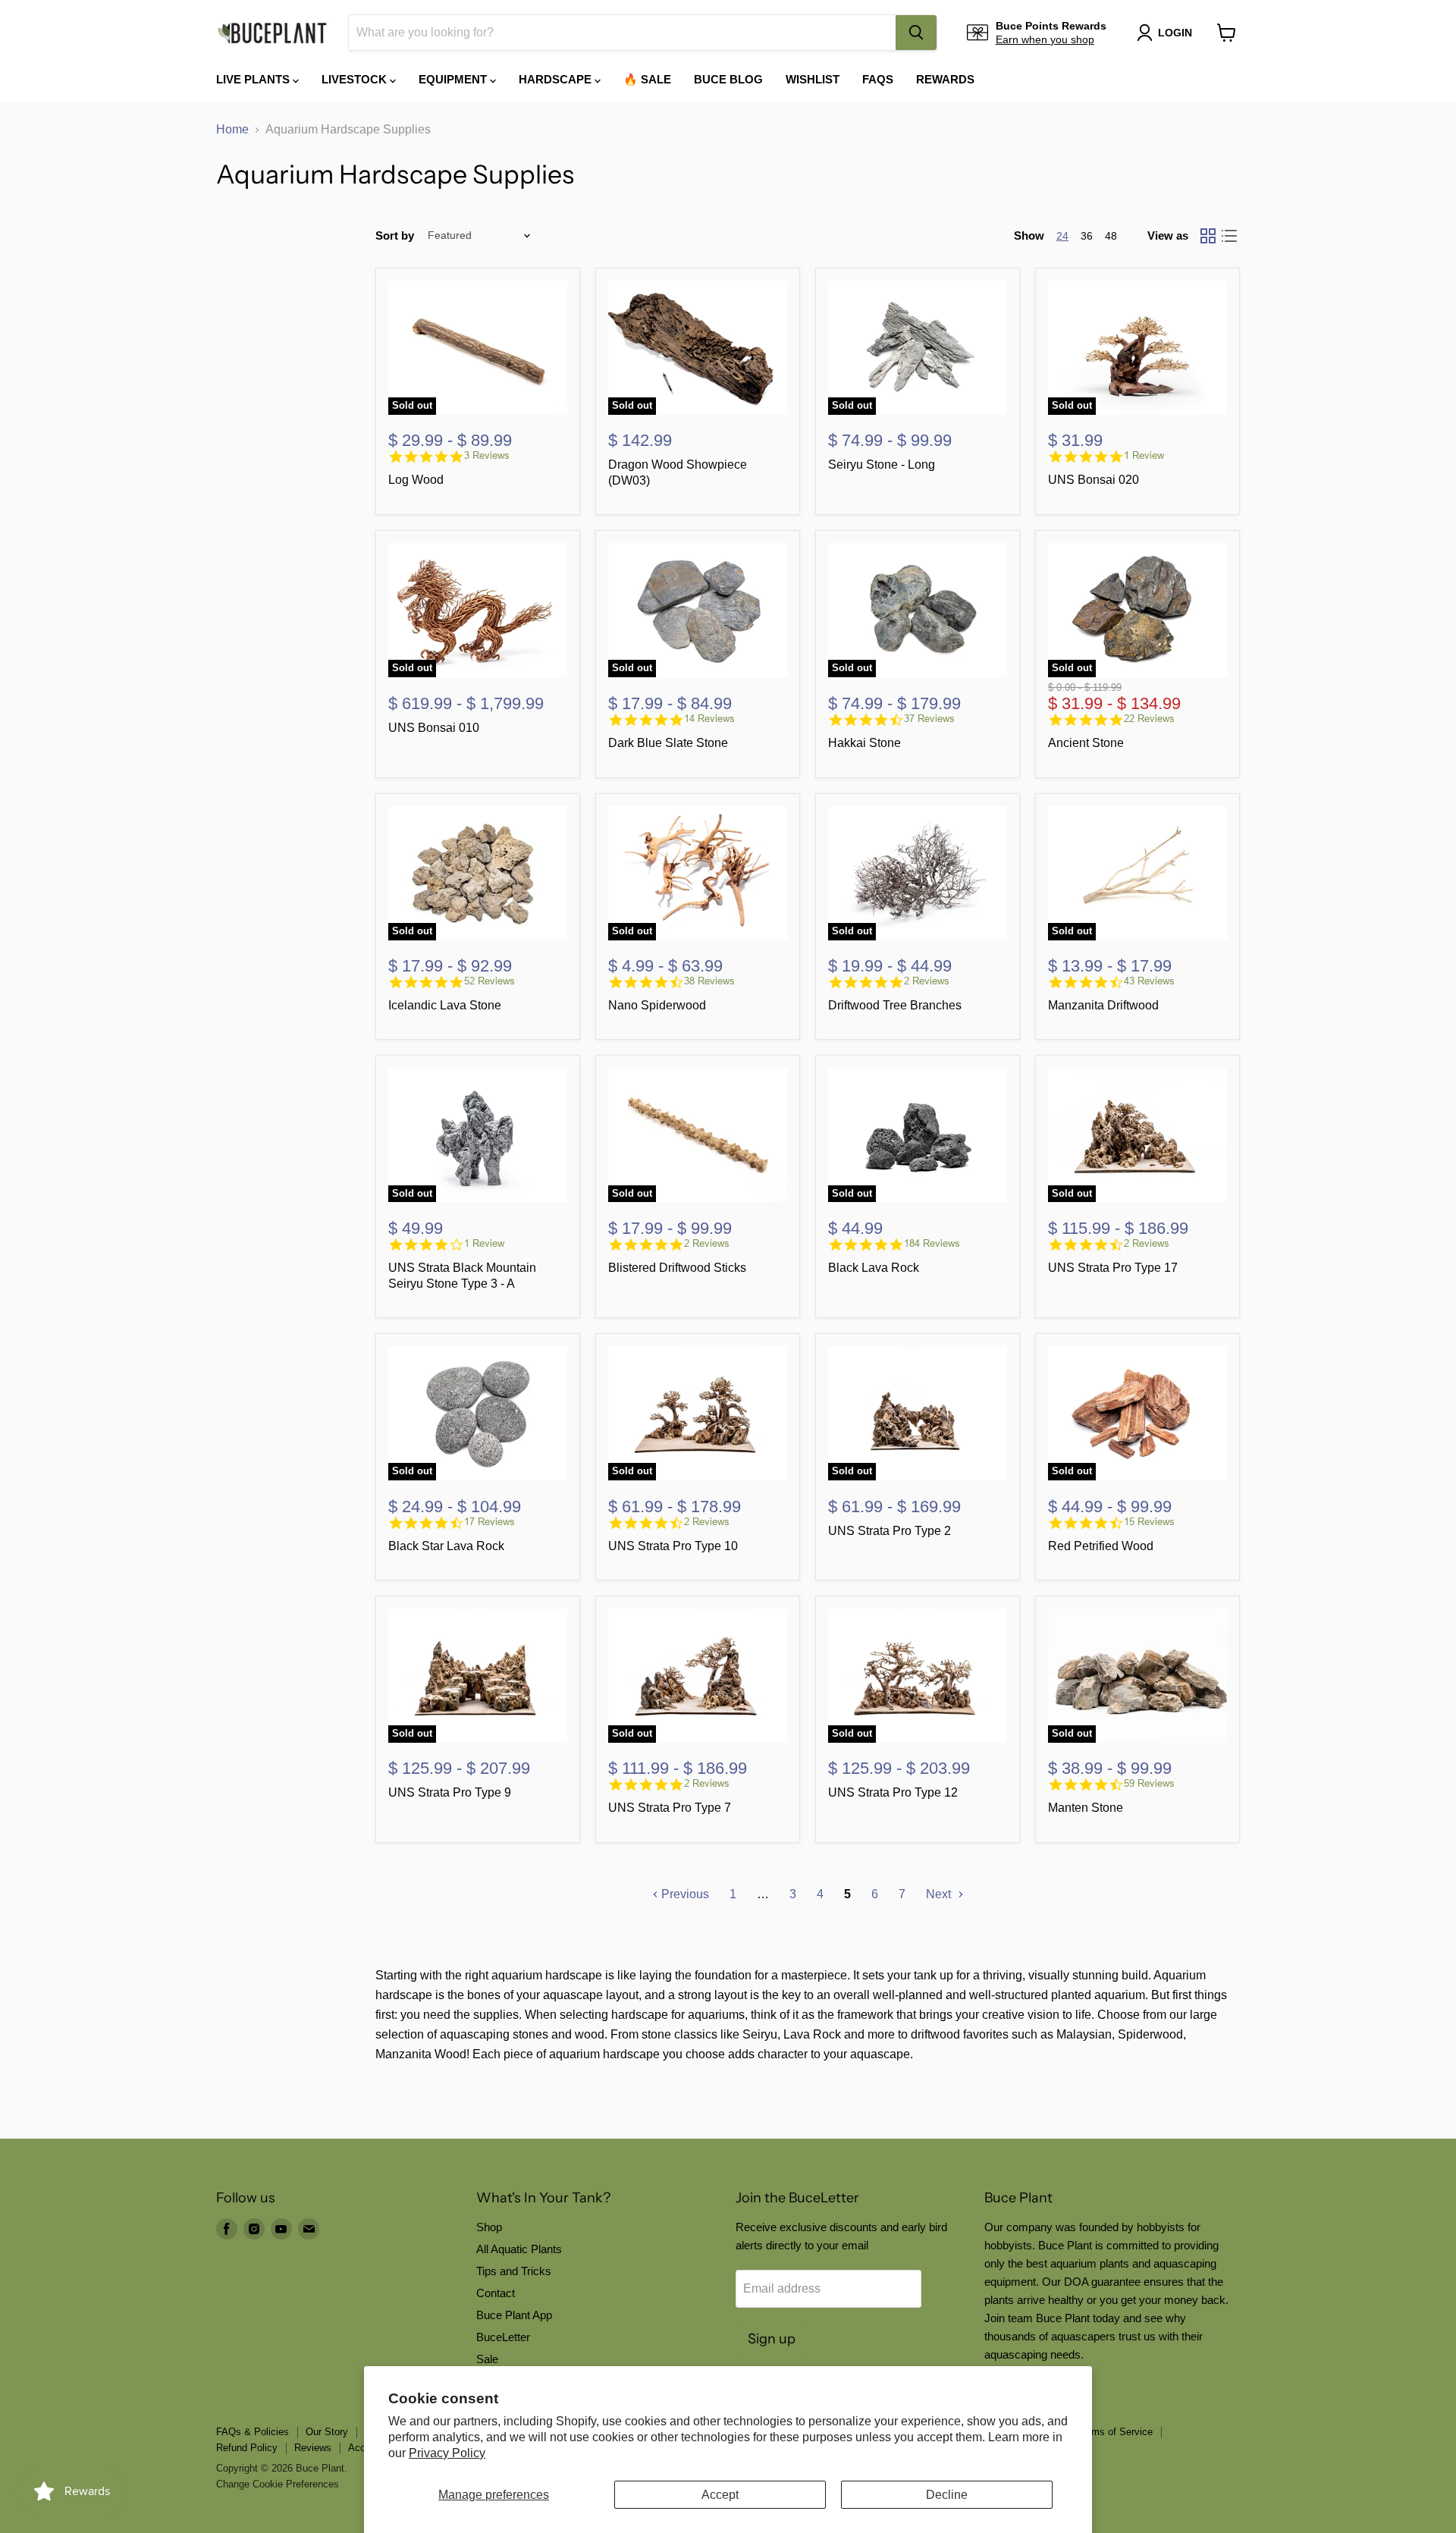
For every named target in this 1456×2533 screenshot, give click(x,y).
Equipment (454, 79)
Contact (496, 2293)
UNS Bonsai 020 (1094, 480)
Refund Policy (247, 2448)
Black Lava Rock (874, 1268)
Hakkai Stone (864, 743)
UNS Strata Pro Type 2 (890, 1531)
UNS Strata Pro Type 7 (670, 1808)
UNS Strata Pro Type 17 (1113, 1268)
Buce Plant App (514, 2315)
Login (1175, 33)
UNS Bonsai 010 (434, 728)
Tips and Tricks (514, 2271)
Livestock (356, 79)
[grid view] (1208, 236)
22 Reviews (1149, 719)
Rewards (945, 79)
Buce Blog (728, 79)
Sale (487, 2359)
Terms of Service (1115, 2432)
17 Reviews (490, 1522)
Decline (947, 2495)
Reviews (313, 2448)
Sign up (772, 2339)
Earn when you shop (1045, 39)
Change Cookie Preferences (278, 2484)
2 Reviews (927, 981)
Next (940, 1894)
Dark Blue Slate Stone (668, 743)
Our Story (327, 2432)
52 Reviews (490, 981)
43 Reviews (1149, 981)
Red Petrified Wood (1101, 1546)
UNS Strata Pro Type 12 (893, 1792)
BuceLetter (503, 2337)
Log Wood (416, 480)
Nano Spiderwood (657, 1005)
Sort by (395, 235)
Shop (489, 2227)
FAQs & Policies (253, 2432)
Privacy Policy (447, 2453)
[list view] (1229, 236)
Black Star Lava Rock (446, 1546)
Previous (684, 1894)
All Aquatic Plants (519, 2249)
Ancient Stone (1086, 743)
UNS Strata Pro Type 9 (450, 1792)
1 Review (1144, 455)
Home (232, 129)
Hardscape (557, 79)
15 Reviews (1149, 1522)
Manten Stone (1086, 1808)
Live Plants (254, 79)
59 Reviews (1149, 1783)
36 (1087, 236)
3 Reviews (487, 455)
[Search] (916, 33)
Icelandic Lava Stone (445, 1005)
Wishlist (813, 79)
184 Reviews (932, 1243)
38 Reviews (709, 981)
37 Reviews (929, 719)
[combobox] (622, 33)
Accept (720, 2495)
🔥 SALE (647, 79)
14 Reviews (709, 719)
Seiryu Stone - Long (882, 465)
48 (1111, 236)
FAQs (878, 79)
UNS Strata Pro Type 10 (673, 1546)
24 (1062, 236)
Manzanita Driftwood (1103, 1005)
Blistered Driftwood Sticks (677, 1268)
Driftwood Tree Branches (895, 1005)
